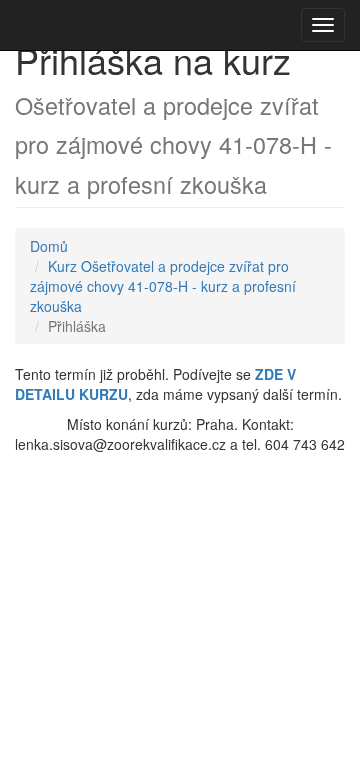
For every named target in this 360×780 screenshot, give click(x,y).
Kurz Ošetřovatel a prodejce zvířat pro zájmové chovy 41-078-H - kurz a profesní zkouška (163, 286)
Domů (49, 246)
